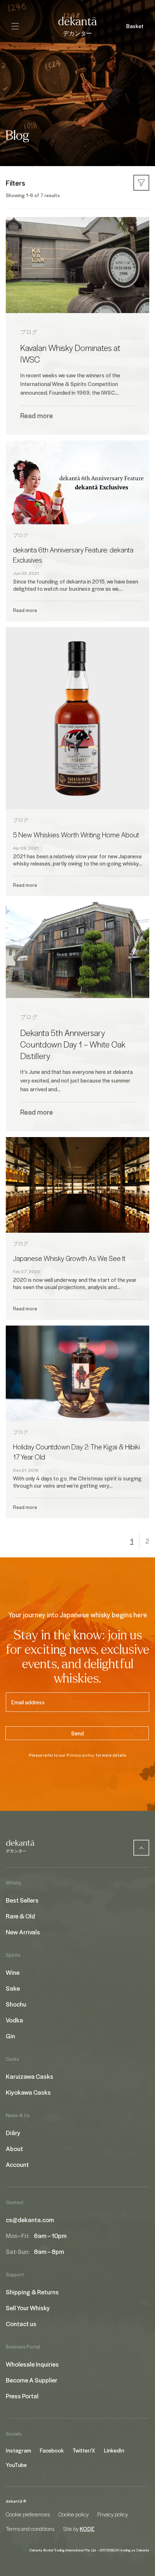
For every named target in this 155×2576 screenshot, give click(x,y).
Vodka (14, 2020)
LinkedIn (114, 2450)
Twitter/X (84, 2450)
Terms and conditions (30, 2529)
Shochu (16, 2004)
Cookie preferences (28, 2514)
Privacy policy (80, 1755)
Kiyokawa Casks (28, 2092)
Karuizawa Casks (30, 2076)
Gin (10, 2036)
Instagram (18, 2450)
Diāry (13, 2133)
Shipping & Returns (32, 2292)
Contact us (21, 2324)
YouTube (16, 2465)
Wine (13, 1972)
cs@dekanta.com (30, 2220)
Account (17, 2164)
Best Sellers (22, 1900)
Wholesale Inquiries (32, 2364)
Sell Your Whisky (28, 2308)
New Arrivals (23, 1932)
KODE (87, 2529)
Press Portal (22, 2396)
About (14, 2148)
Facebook (52, 2450)
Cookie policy (74, 2514)
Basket (135, 26)
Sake (13, 1988)
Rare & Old (20, 1916)
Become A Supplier (32, 2380)
